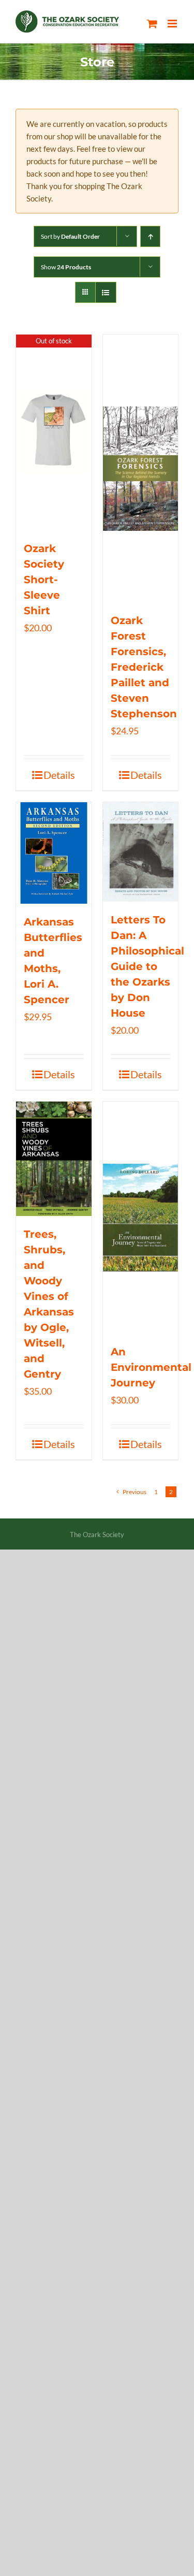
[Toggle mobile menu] (173, 24)
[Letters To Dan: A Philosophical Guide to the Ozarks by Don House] (141, 852)
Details (59, 775)
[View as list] (106, 292)
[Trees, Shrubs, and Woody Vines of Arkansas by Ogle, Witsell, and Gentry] (54, 1159)
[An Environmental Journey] (141, 1218)
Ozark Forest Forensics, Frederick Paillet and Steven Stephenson (144, 667)
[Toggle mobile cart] (152, 24)
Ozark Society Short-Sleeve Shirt (44, 580)
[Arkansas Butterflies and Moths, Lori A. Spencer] (54, 853)
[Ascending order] (150, 236)
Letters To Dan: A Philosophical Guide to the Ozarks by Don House (147, 966)
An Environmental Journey (151, 1367)
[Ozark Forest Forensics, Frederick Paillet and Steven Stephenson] (141, 468)
